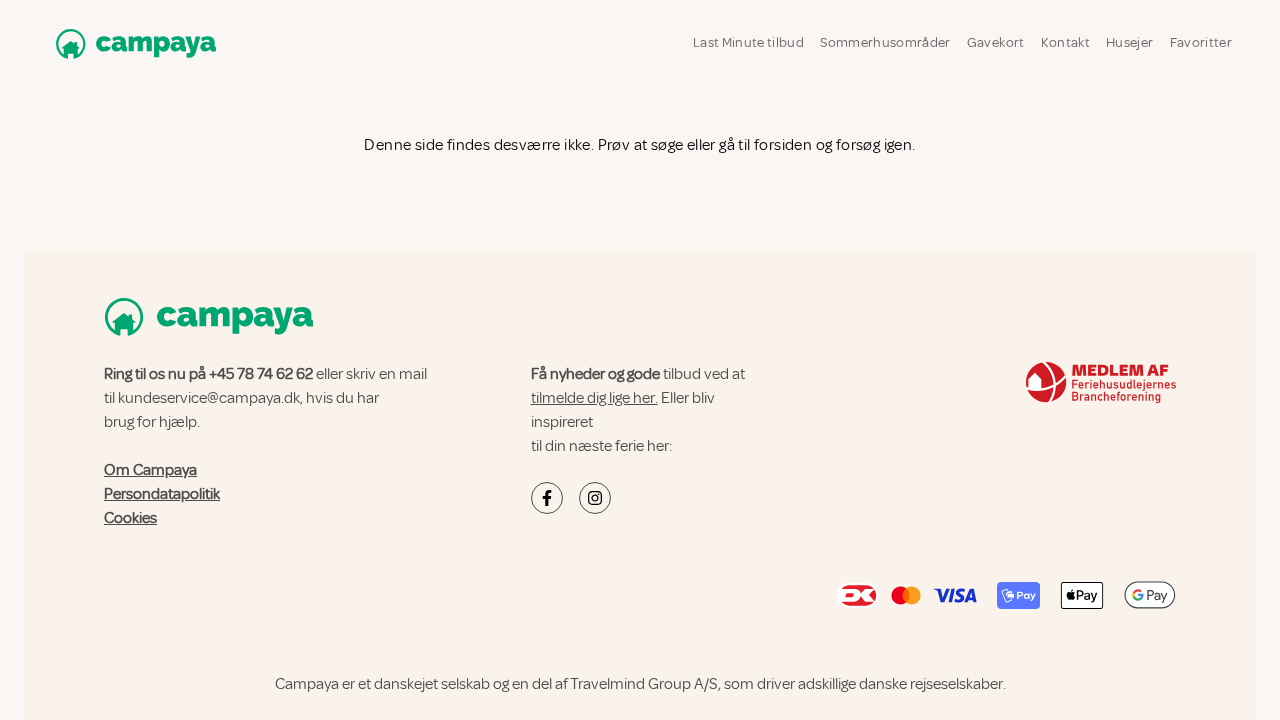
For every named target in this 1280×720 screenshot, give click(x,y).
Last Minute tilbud (748, 42)
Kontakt (1065, 42)
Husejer (1129, 42)
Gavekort (996, 42)
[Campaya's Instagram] (595, 498)
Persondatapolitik (162, 494)
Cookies (130, 518)
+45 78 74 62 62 (261, 374)
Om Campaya (150, 470)
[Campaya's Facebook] (547, 498)
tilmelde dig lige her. (594, 398)
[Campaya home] (132, 43)
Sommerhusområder (885, 42)
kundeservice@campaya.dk (209, 398)
